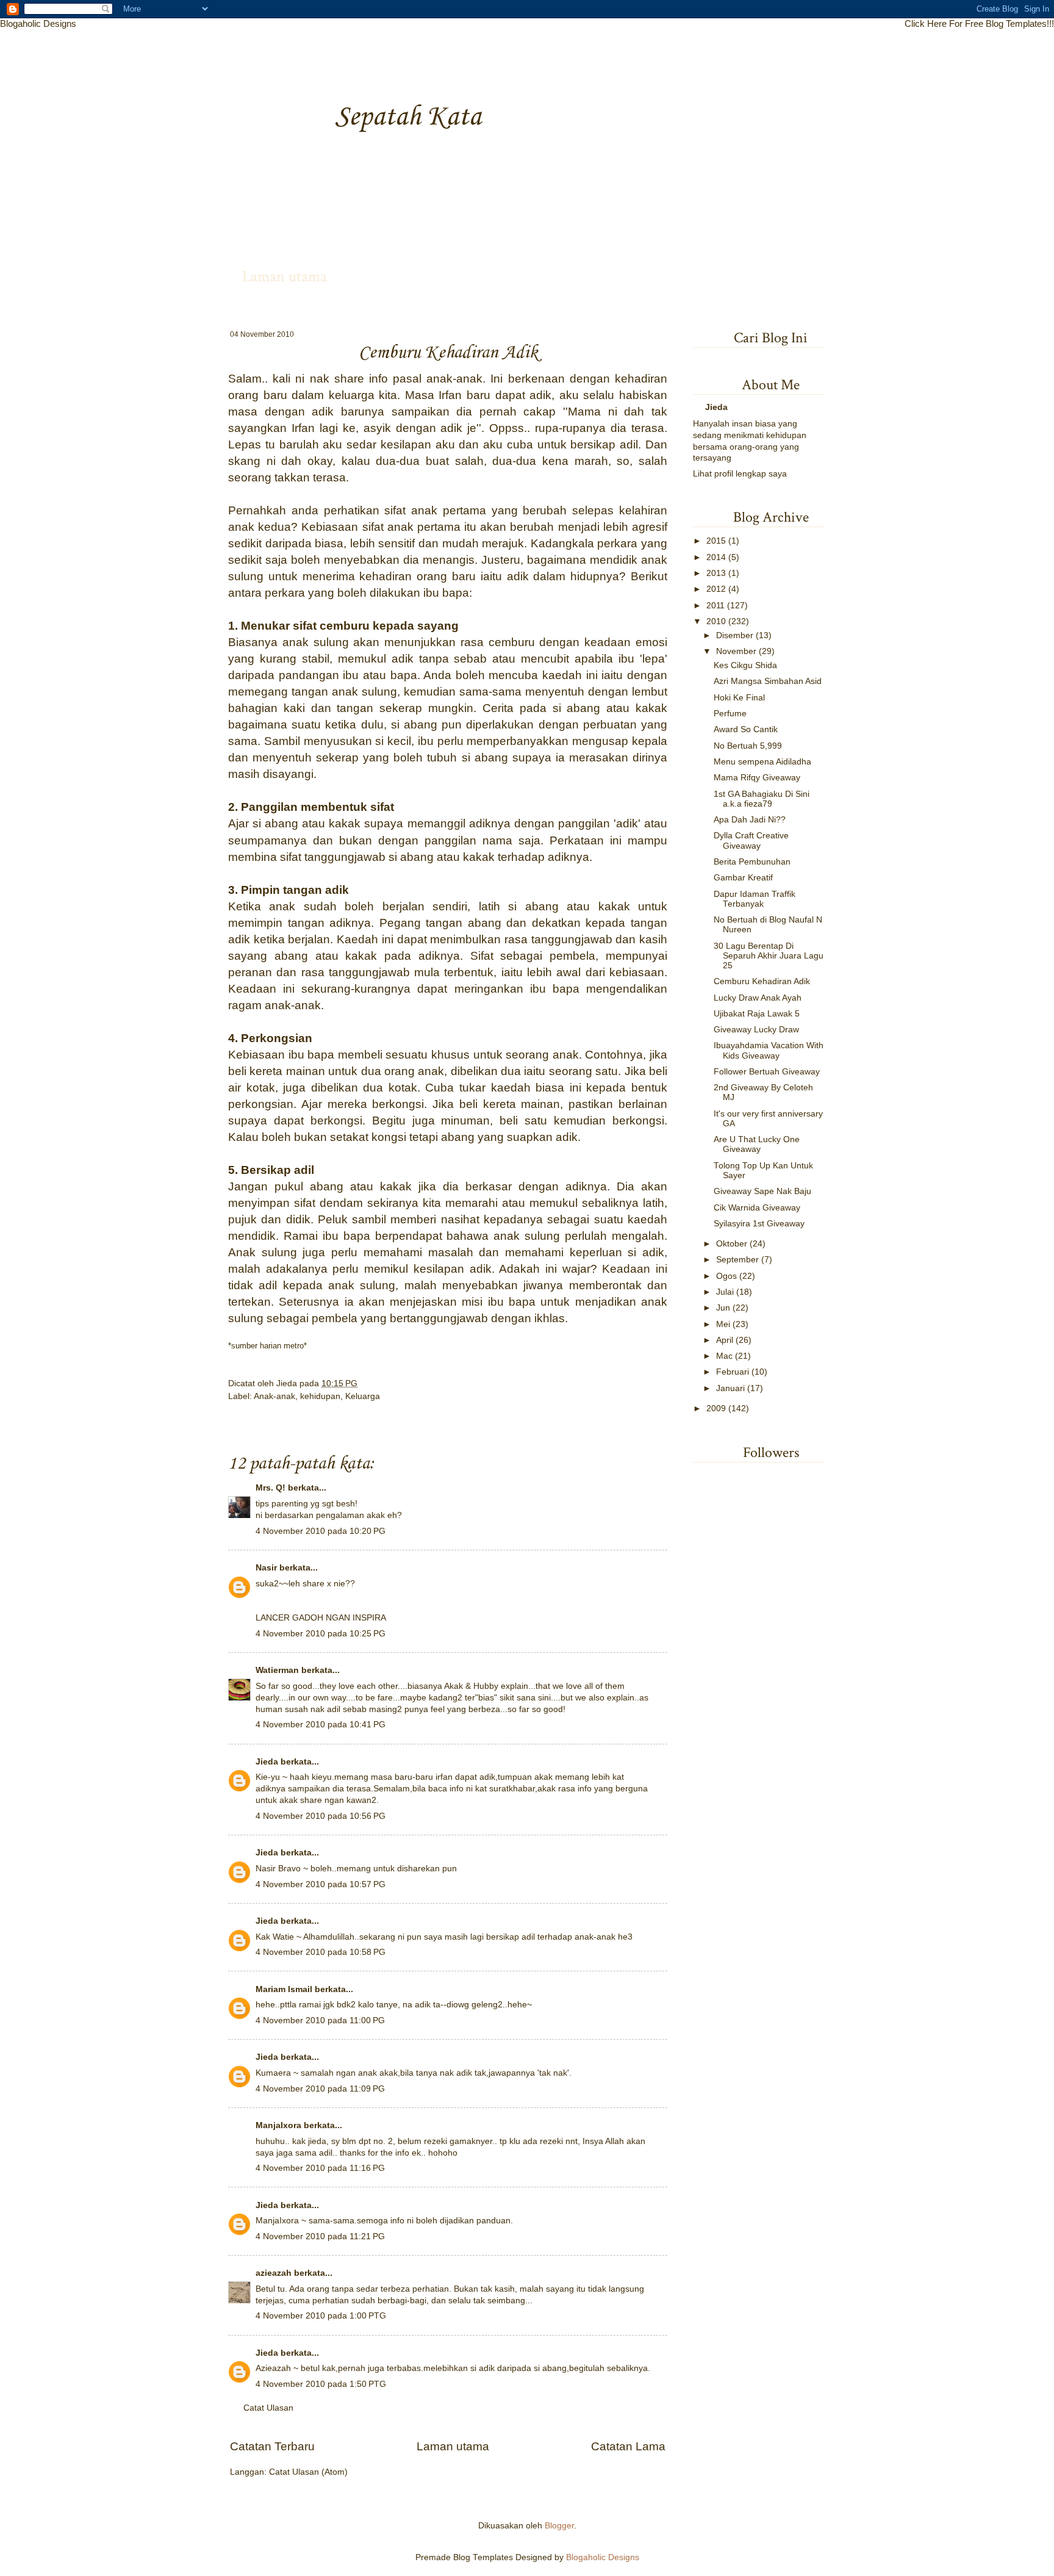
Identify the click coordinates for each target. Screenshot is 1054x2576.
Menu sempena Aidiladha (762, 762)
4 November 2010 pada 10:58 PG (321, 1952)
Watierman (277, 1670)
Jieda (288, 1383)
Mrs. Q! (271, 1488)
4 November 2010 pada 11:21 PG (320, 2236)
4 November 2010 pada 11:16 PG (320, 2168)
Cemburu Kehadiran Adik (762, 981)
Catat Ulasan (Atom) (308, 2472)
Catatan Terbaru (272, 2446)
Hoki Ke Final (739, 698)
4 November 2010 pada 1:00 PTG (321, 2316)
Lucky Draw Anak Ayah (758, 998)
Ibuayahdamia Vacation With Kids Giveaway (769, 1050)
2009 (716, 1409)
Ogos (726, 1276)
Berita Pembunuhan (752, 862)
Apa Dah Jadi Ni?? (750, 820)
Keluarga (363, 1396)
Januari (730, 1388)
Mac (724, 1356)
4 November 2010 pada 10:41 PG (321, 1725)
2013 (716, 573)
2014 (716, 557)
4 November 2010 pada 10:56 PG (321, 1816)
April (725, 1340)
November (736, 651)
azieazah (274, 2273)
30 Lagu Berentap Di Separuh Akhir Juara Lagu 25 (769, 956)
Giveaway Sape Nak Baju (762, 1191)
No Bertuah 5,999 (748, 746)
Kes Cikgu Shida (745, 665)
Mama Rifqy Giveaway (757, 778)
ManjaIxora (278, 2125)
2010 (716, 621)
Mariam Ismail (284, 1989)
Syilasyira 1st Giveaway (759, 1224)
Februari (733, 1372)
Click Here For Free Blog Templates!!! (979, 23)
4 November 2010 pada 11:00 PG (320, 2020)
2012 (716, 589)
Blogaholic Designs (38, 23)
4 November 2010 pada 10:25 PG (321, 1634)
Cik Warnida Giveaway (757, 1208)
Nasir (266, 1568)
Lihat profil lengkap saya (740, 474)
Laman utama (285, 276)
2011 (715, 606)
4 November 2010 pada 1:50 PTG (321, 2384)
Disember (735, 635)
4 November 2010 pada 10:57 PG (321, 1884)
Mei (723, 1324)
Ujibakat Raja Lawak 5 (757, 1014)
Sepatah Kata (408, 117)
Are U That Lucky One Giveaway (757, 1144)
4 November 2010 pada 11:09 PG (320, 2089)
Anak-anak (274, 1396)
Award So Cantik (746, 729)
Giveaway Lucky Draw (756, 1030)
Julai (725, 1292)
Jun (723, 1308)
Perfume (730, 714)
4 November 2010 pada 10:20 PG (321, 1531)
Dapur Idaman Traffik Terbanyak (755, 899)
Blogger (559, 2526)
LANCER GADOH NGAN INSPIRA (321, 1618)
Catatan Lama (628, 2446)
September (737, 1260)
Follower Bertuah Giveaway (767, 1072)
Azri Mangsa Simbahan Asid (768, 681)
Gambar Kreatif (743, 878)
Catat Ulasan (268, 2408)
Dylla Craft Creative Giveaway (751, 840)
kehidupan (320, 1396)
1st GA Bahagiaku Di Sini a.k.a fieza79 (762, 799)
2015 (716, 541)
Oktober (732, 1244)
